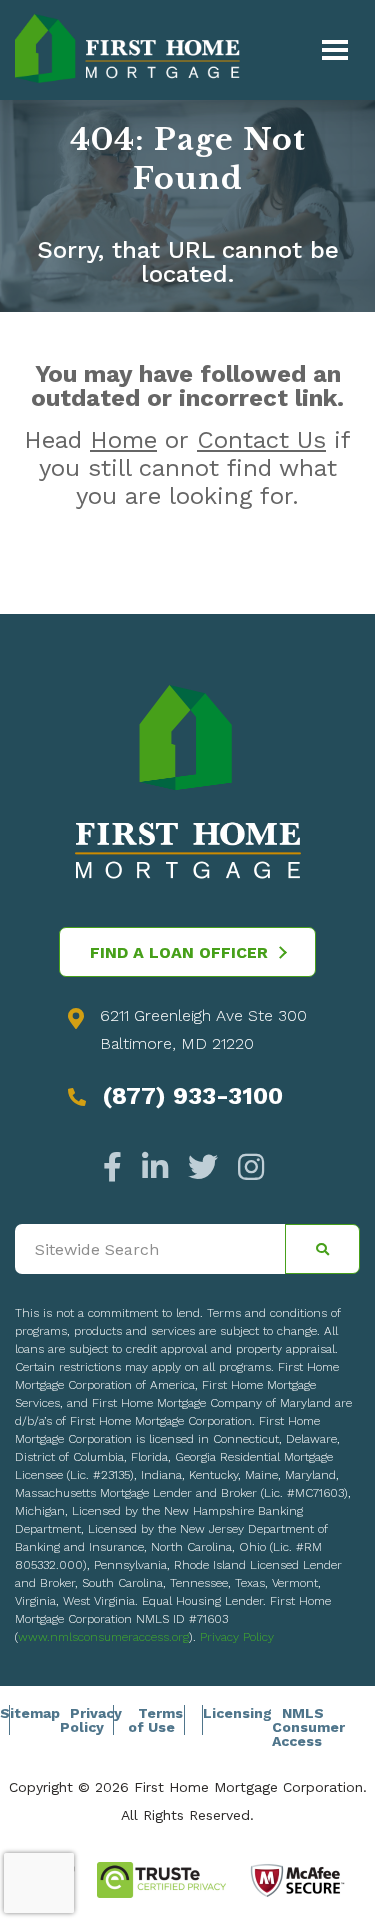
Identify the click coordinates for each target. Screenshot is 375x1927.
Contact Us (261, 440)
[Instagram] (246, 1167)
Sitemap (30, 1713)
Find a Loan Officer (179, 952)
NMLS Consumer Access (308, 1727)
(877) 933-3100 (192, 1096)
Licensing (237, 1713)
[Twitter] (203, 1167)
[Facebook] (117, 1167)
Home (123, 440)
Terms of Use (155, 1720)
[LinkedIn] (155, 1167)
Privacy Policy (237, 1637)
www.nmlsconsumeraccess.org (103, 1637)
